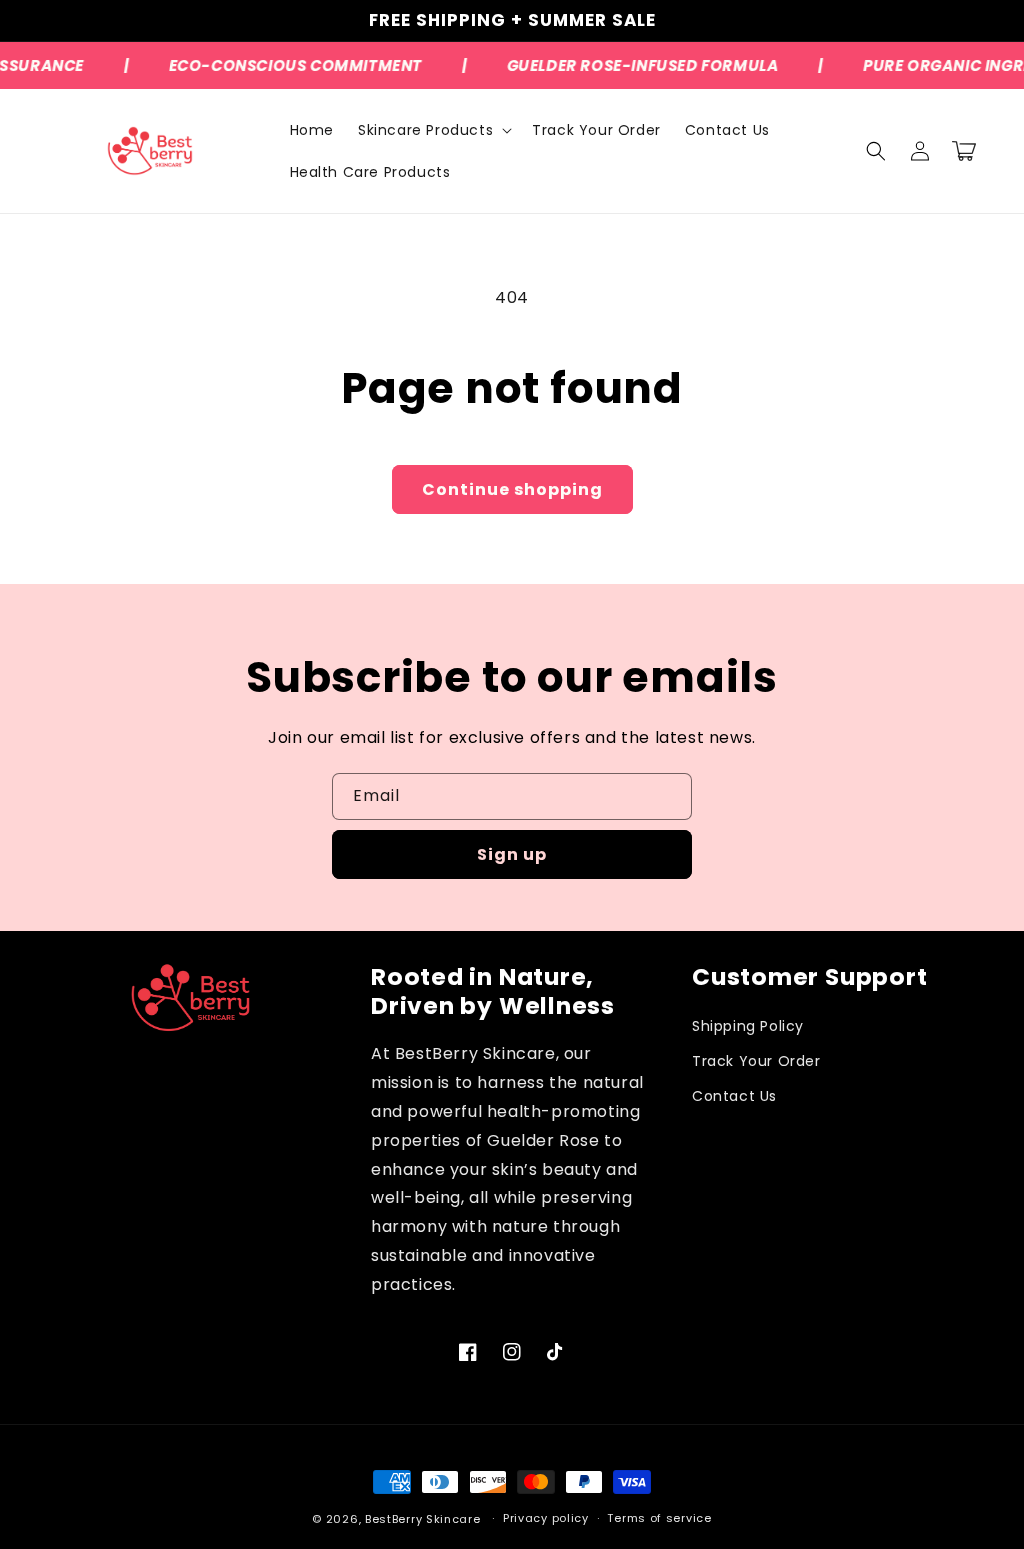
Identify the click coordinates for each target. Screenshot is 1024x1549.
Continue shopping (512, 489)
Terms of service (659, 1518)
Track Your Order (756, 1061)
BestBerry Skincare (423, 1519)
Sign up (512, 854)
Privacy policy (546, 1518)
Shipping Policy (748, 1026)
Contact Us (734, 1096)
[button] (433, 130)
